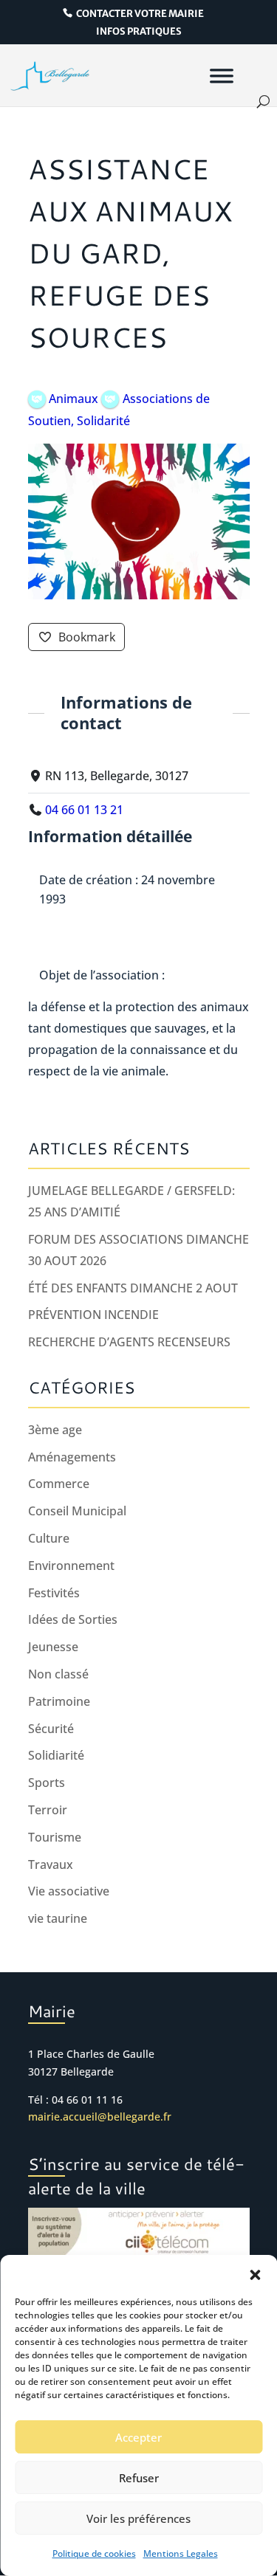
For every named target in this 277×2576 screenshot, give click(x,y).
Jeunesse (53, 1647)
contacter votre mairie (140, 14)
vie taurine (58, 1918)
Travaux (51, 1864)
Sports (47, 1783)
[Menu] (222, 75)
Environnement (71, 1566)
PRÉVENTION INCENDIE (93, 1315)
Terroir (48, 1810)
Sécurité (51, 1729)
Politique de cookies (94, 2553)
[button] (255, 2273)
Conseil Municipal (77, 1511)
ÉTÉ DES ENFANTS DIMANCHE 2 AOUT (133, 1288)
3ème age (55, 1430)
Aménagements (72, 1457)
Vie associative (69, 1891)
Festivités (54, 1593)
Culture (49, 1538)
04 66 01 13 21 (84, 810)
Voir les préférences (138, 2518)
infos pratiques (139, 32)
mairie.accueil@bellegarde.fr (100, 2117)
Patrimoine (59, 1701)
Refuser (139, 2478)
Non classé (58, 1674)
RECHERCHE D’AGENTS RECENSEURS (129, 1342)
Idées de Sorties (73, 1619)
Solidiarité (56, 1755)
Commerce (59, 1484)
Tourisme (55, 1837)
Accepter (138, 2437)
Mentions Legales (181, 2553)
